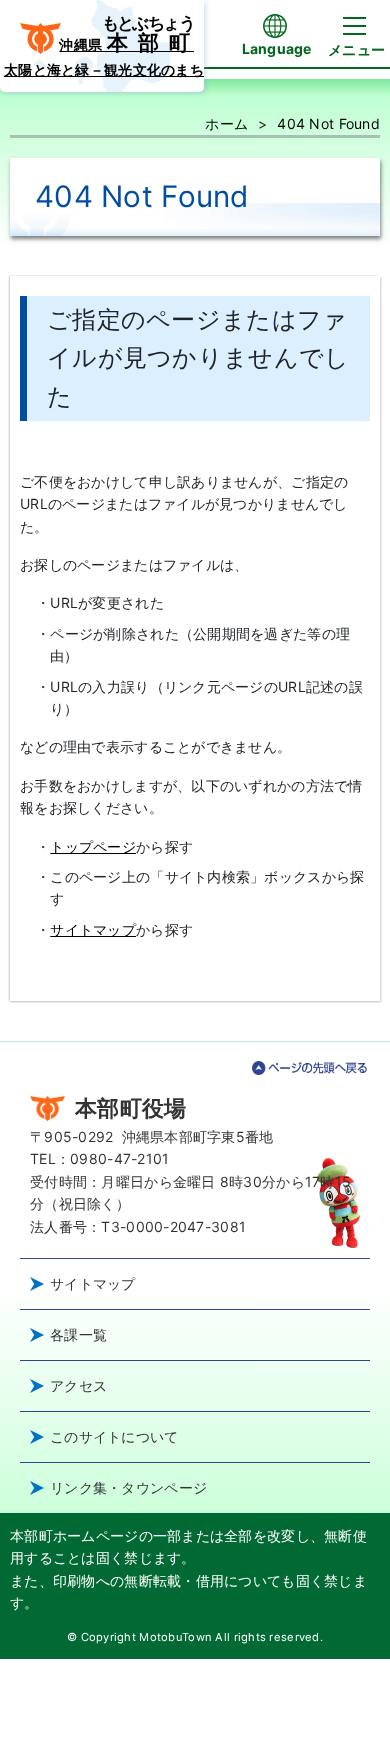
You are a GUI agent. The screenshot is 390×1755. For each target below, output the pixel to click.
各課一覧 (78, 1334)
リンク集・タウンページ (128, 1487)
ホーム (226, 123)
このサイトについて (114, 1436)
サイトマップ (93, 929)
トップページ (93, 846)
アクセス (78, 1385)
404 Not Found (328, 123)
